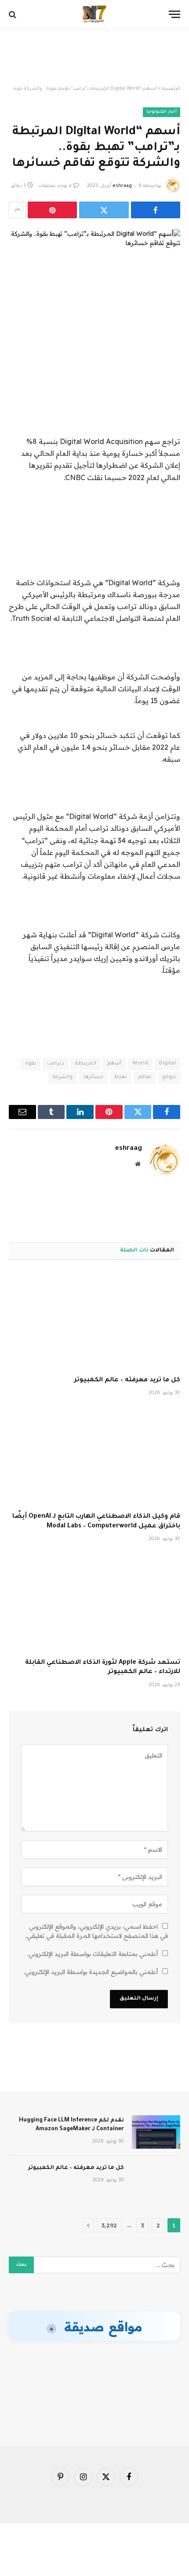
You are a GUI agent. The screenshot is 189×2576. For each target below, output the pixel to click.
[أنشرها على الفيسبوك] (156, 210)
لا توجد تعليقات (55, 186)
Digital (167, 1064)
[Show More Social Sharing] (17, 210)
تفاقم (145, 1077)
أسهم (114, 1064)
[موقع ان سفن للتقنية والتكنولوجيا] (94, 14)
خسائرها (93, 1077)
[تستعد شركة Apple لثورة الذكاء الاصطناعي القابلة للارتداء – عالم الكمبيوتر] (94, 1603)
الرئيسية (171, 89)
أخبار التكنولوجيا (162, 112)
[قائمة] (174, 14)
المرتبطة (86, 1064)
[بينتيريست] (52, 210)
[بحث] (13, 14)
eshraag (122, 186)
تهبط (121, 1077)
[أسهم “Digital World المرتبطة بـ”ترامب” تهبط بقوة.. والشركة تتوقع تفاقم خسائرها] (94, 270)
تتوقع (169, 1077)
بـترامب (56, 1064)
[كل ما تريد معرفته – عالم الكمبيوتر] (94, 1320)
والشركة (63, 1077)
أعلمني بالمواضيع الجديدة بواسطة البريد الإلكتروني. (91, 1972)
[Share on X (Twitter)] (104, 210)
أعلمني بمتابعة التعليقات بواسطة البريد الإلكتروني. (93, 1954)
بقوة (31, 1064)
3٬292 (109, 2225)
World (140, 1064)
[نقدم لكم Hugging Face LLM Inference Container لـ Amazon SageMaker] (156, 2132)
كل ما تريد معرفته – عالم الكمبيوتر (127, 1380)
